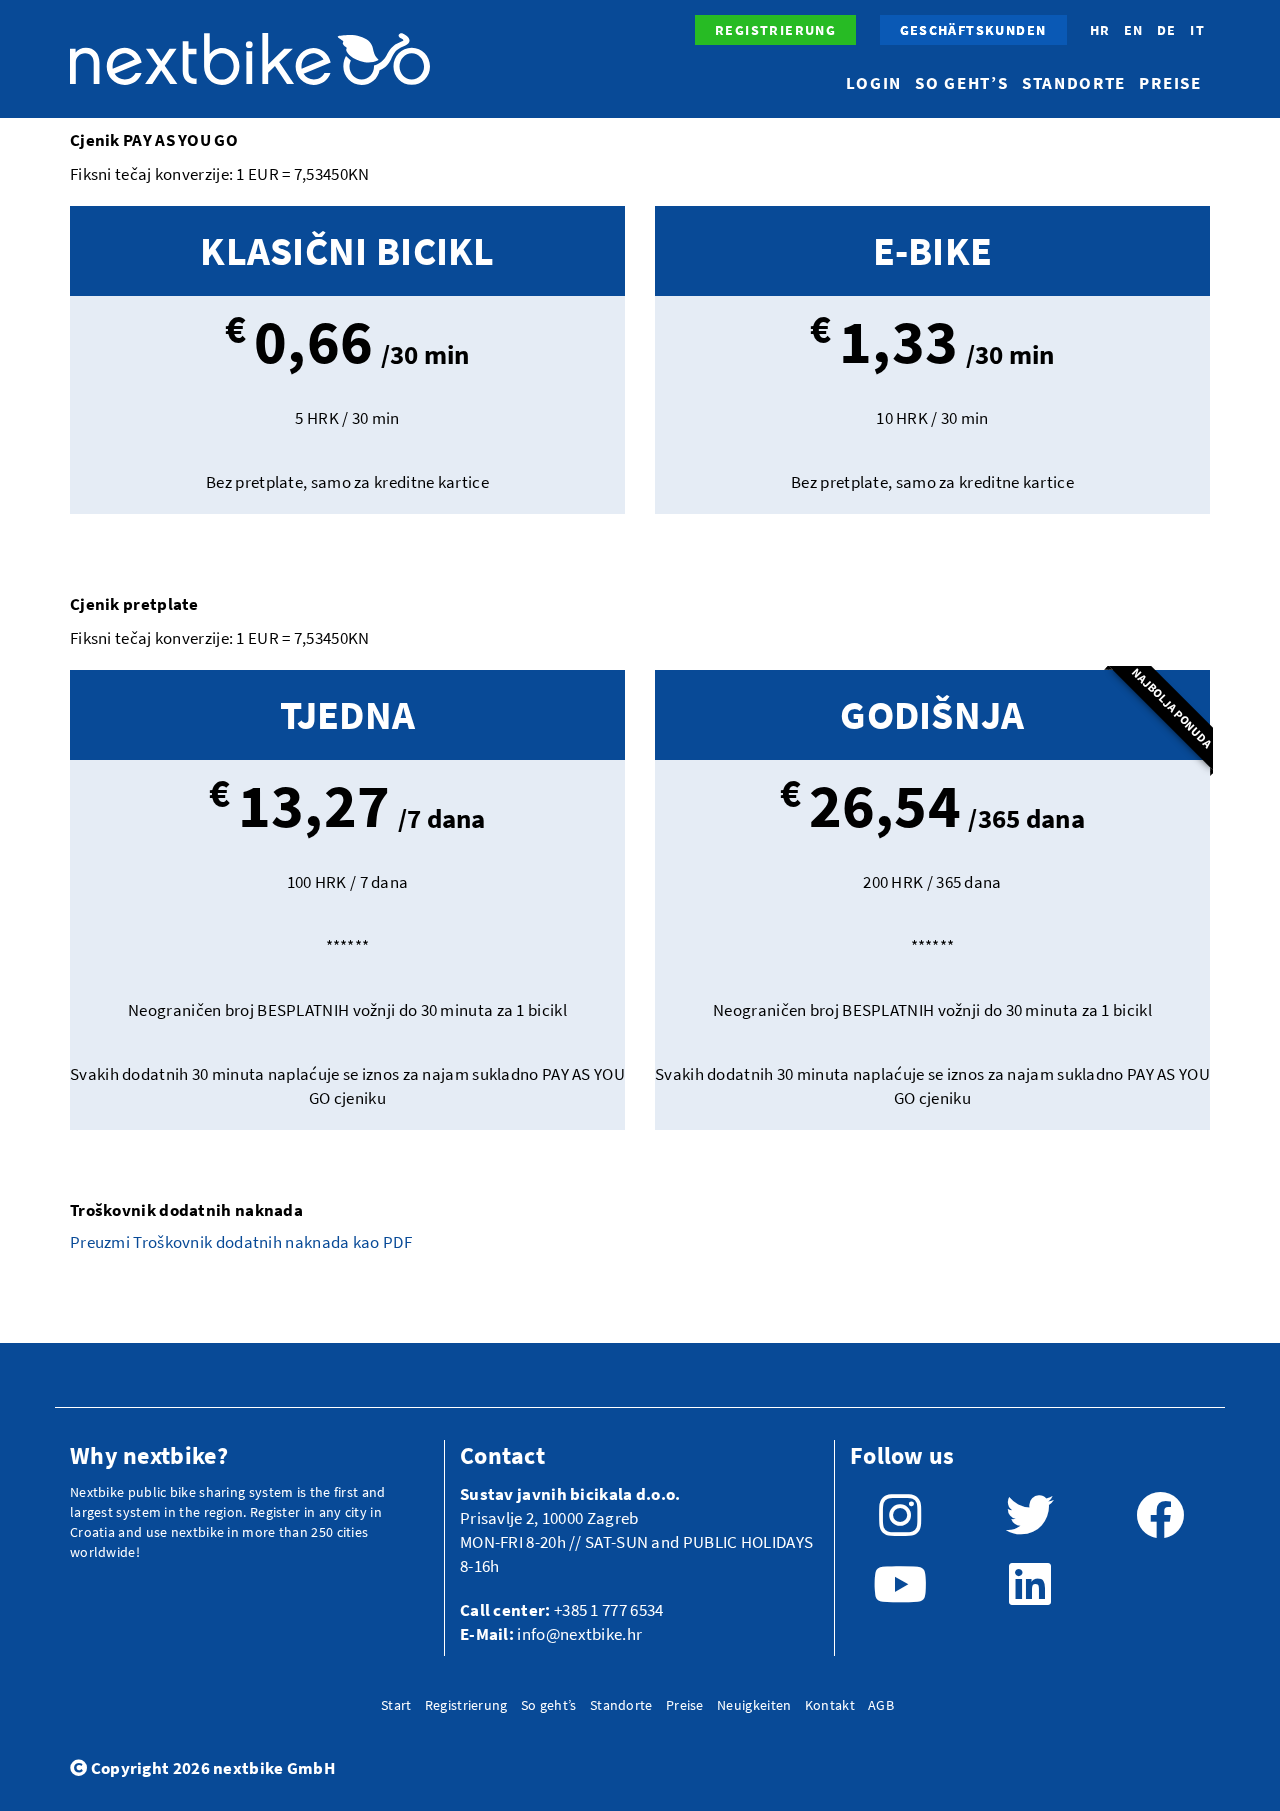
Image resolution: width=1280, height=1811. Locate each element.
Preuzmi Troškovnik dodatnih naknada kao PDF (242, 1242)
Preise (1170, 83)
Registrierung (775, 30)
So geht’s (961, 83)
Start (396, 1705)
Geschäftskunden (973, 30)
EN (1134, 30)
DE (1167, 30)
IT (1197, 30)
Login (874, 83)
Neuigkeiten (754, 1705)
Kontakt (830, 1705)
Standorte (1074, 83)
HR (1100, 30)
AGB (881, 1705)
